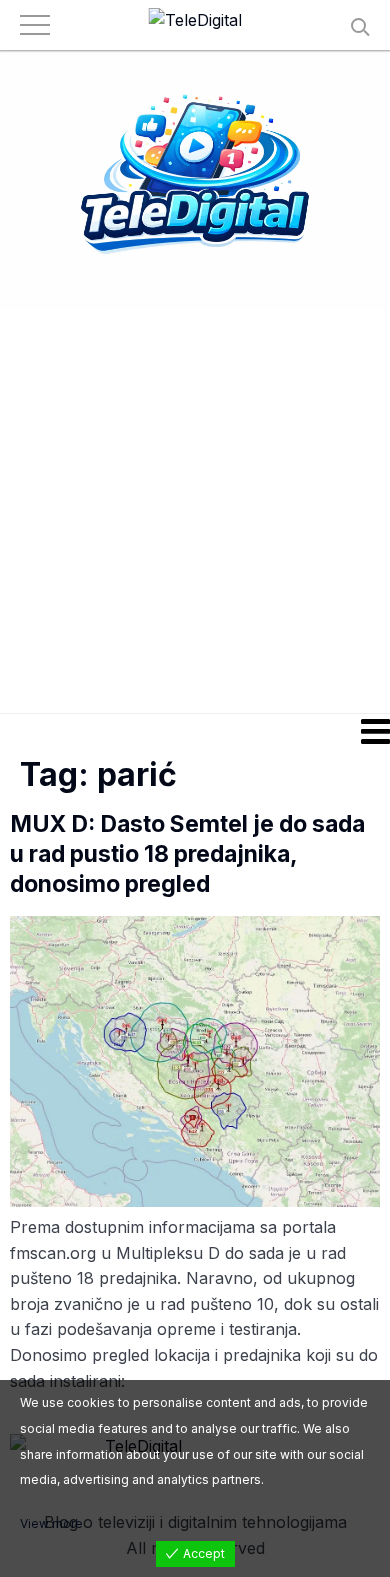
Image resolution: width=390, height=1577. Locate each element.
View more (51, 1523)
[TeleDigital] (195, 21)
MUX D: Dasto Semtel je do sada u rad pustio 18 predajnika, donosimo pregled (187, 854)
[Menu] (195, 731)
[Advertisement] (195, 510)
